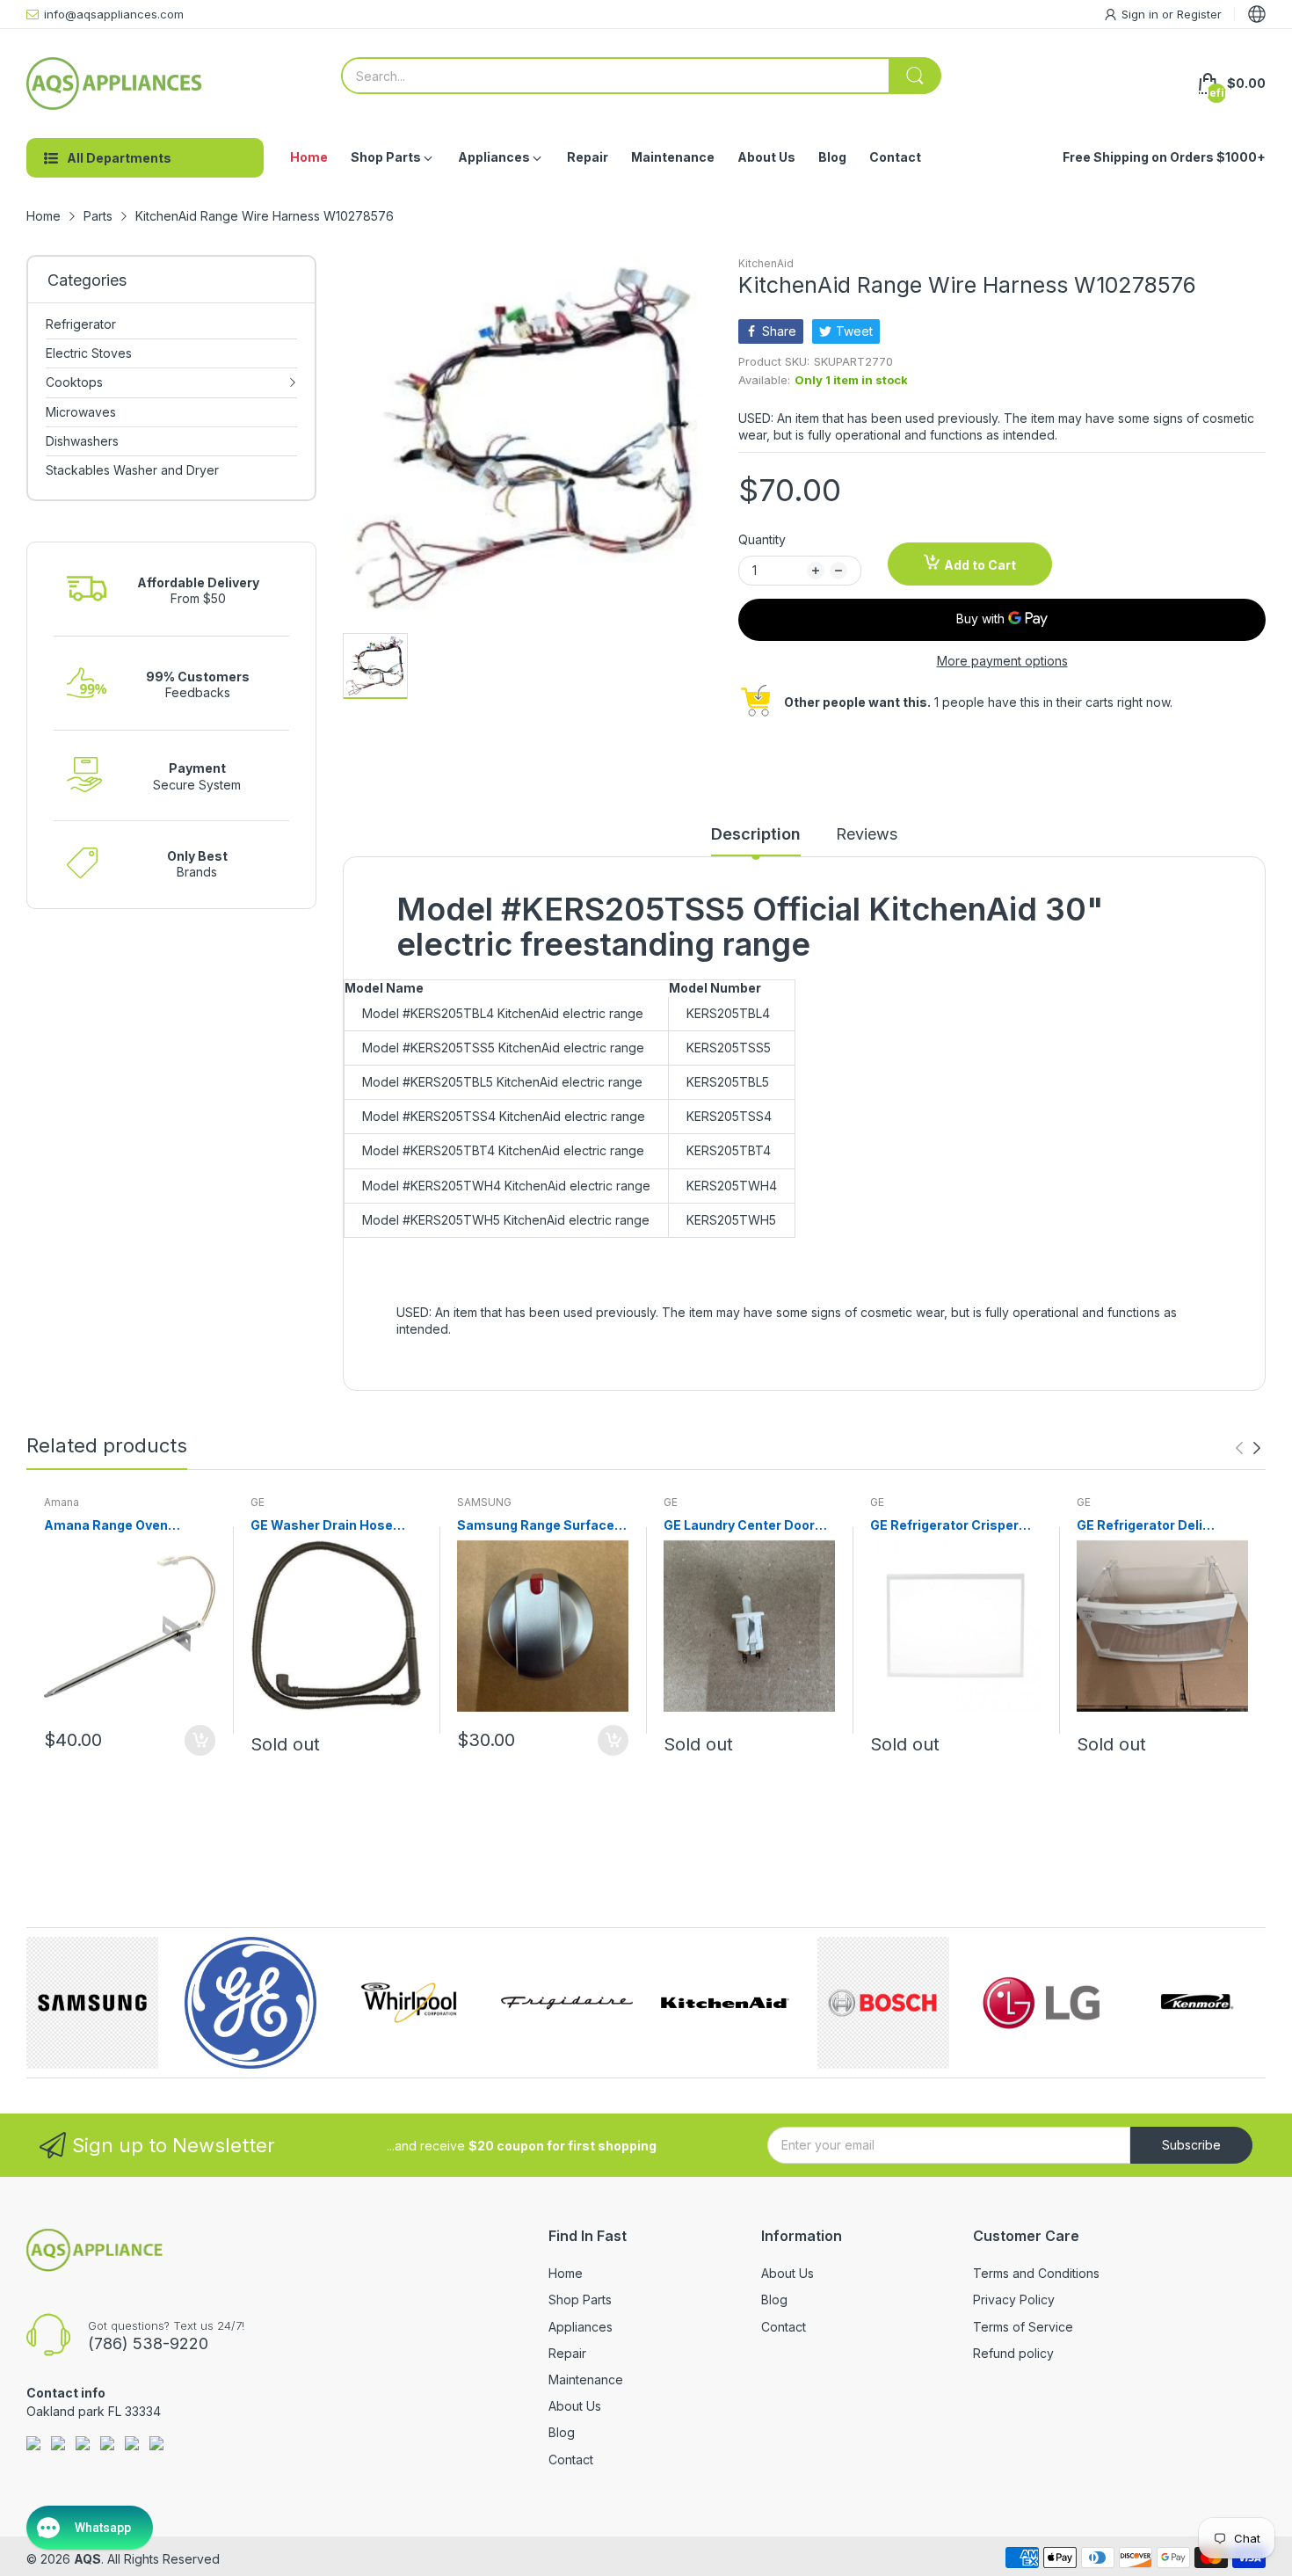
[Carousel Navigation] (1248, 1448)
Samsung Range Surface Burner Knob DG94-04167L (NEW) (542, 1526)
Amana (62, 1502)
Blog (562, 2432)
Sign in (1142, 14)
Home (566, 2273)
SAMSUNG (484, 1502)
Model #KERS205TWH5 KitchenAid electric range (506, 1220)
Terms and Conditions (1036, 2273)
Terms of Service (1023, 2327)
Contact (571, 2460)
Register (1199, 14)
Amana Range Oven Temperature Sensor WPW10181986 (110, 1526)
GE (258, 1502)
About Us (575, 2406)
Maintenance (586, 2380)
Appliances (581, 2327)
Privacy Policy (1014, 2299)
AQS (87, 2559)
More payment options (1002, 661)
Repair (567, 2353)
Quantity (762, 539)
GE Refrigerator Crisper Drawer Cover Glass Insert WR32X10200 (954, 1526)
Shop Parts (580, 2299)
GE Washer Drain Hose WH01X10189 (322, 1526)
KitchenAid (766, 263)
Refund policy (1013, 2353)
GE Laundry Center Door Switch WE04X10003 (739, 1526)
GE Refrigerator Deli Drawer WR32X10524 (1144, 1526)
